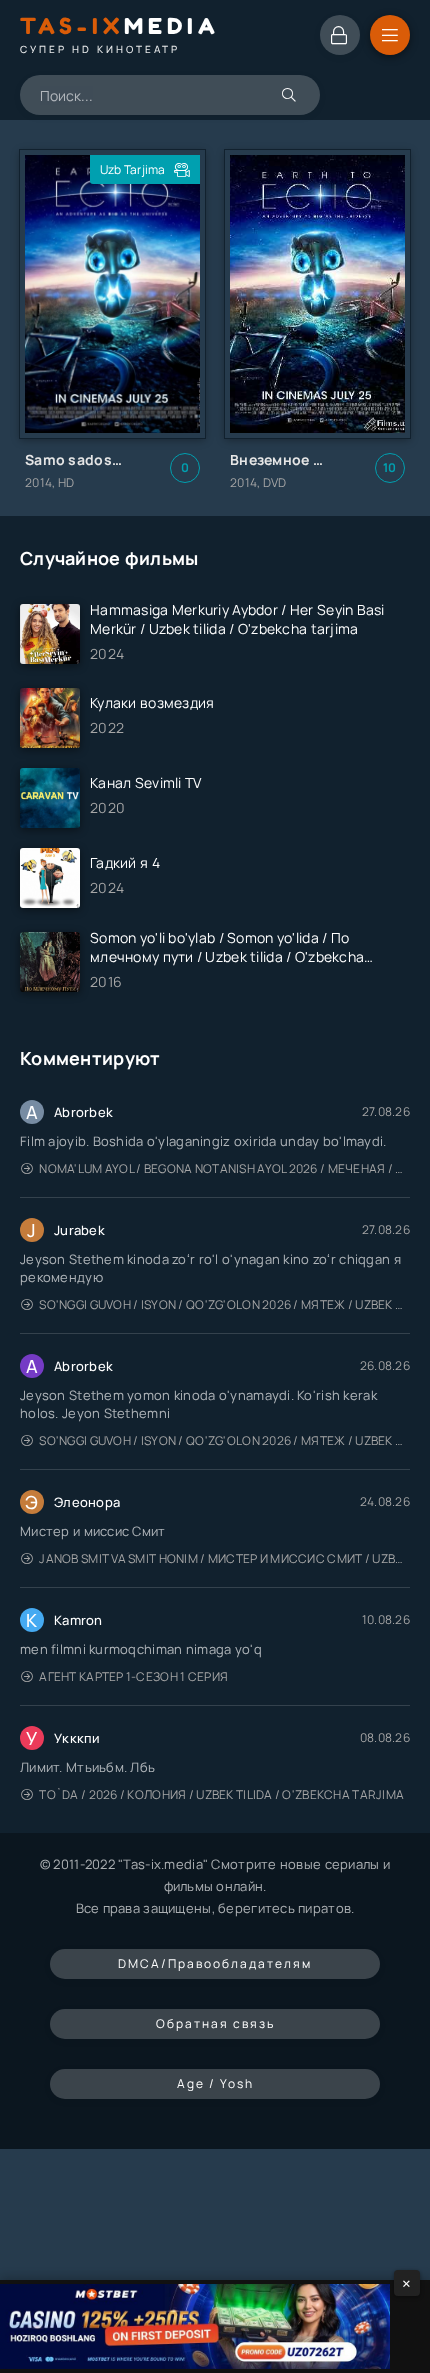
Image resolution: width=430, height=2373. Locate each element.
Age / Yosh (215, 2083)
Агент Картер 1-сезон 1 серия (133, 1676)
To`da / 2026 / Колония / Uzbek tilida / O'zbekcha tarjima (221, 1794)
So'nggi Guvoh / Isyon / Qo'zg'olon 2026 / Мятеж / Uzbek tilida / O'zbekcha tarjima (224, 1304)
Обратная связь (215, 2023)
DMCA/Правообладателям (215, 1963)
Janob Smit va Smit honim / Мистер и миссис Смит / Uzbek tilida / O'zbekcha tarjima (224, 1558)
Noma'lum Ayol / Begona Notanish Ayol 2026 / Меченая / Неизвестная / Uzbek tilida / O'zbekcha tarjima (224, 1168)
